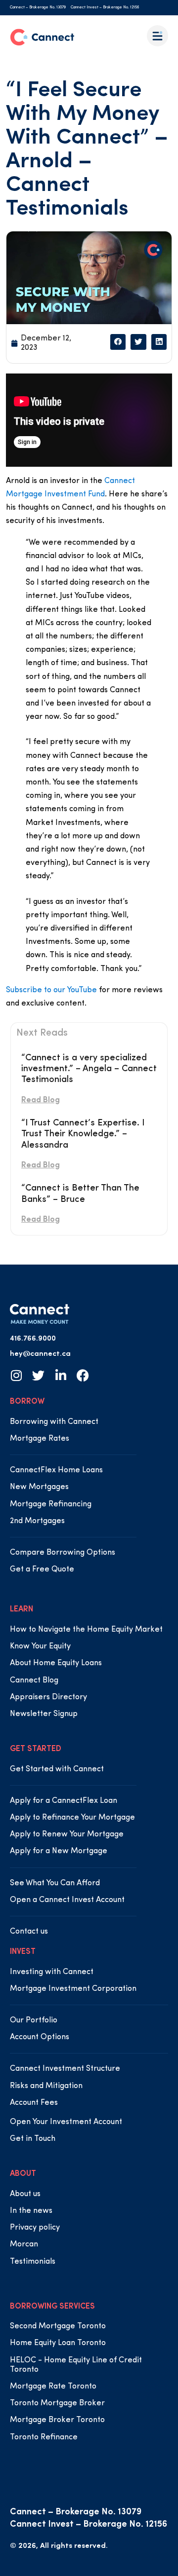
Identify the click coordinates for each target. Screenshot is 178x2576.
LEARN (22, 1609)
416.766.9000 (33, 1339)
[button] (118, 342)
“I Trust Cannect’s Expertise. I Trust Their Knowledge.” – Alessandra (83, 1135)
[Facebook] (83, 1375)
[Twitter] (38, 1375)
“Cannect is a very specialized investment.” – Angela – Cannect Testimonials (89, 1069)
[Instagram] (16, 1375)
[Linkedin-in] (61, 1375)
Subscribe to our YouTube (51, 990)
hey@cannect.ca (40, 1354)
